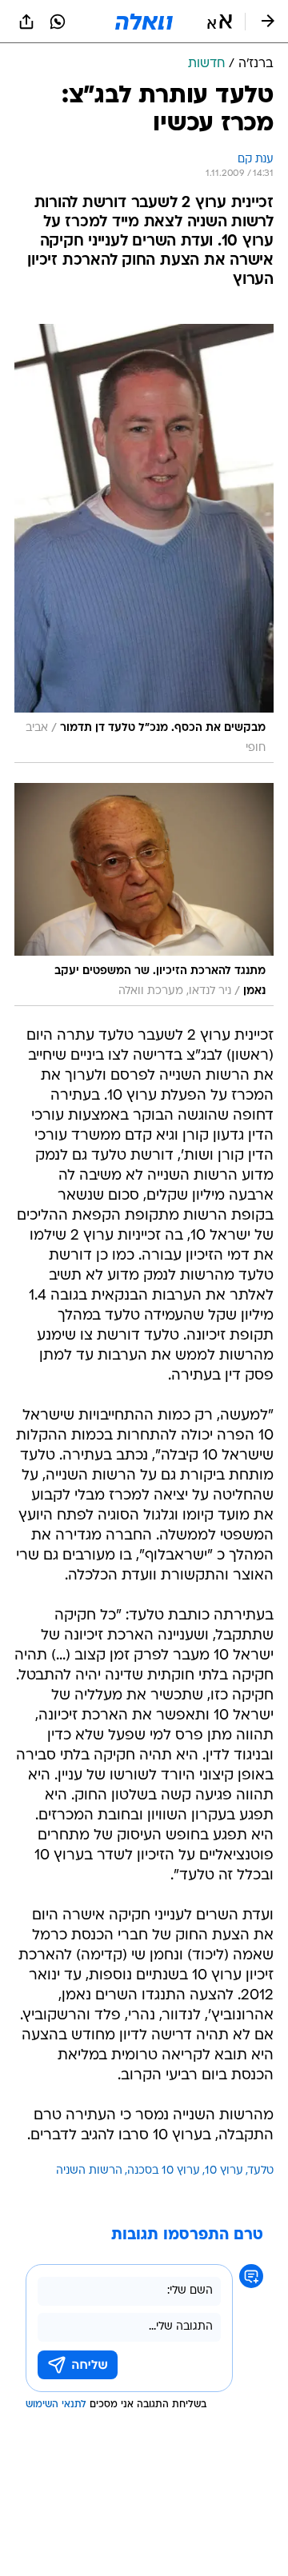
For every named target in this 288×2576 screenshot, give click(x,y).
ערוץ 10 (224, 2171)
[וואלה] (144, 22)
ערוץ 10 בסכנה (164, 2171)
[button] (220, 22)
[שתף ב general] (26, 22)
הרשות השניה (89, 2171)
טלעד (261, 2171)
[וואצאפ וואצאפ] (58, 22)
